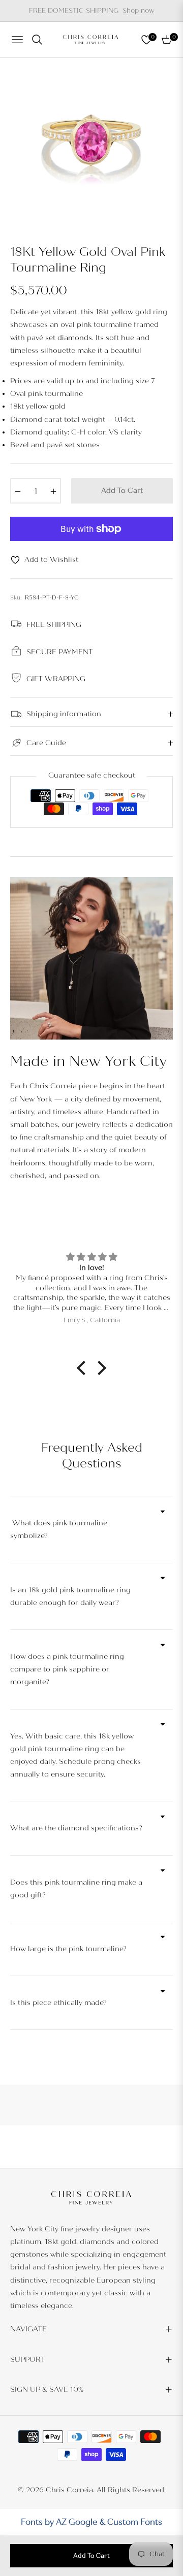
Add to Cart (91, 2556)
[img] (91, 1257)
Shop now (139, 11)
